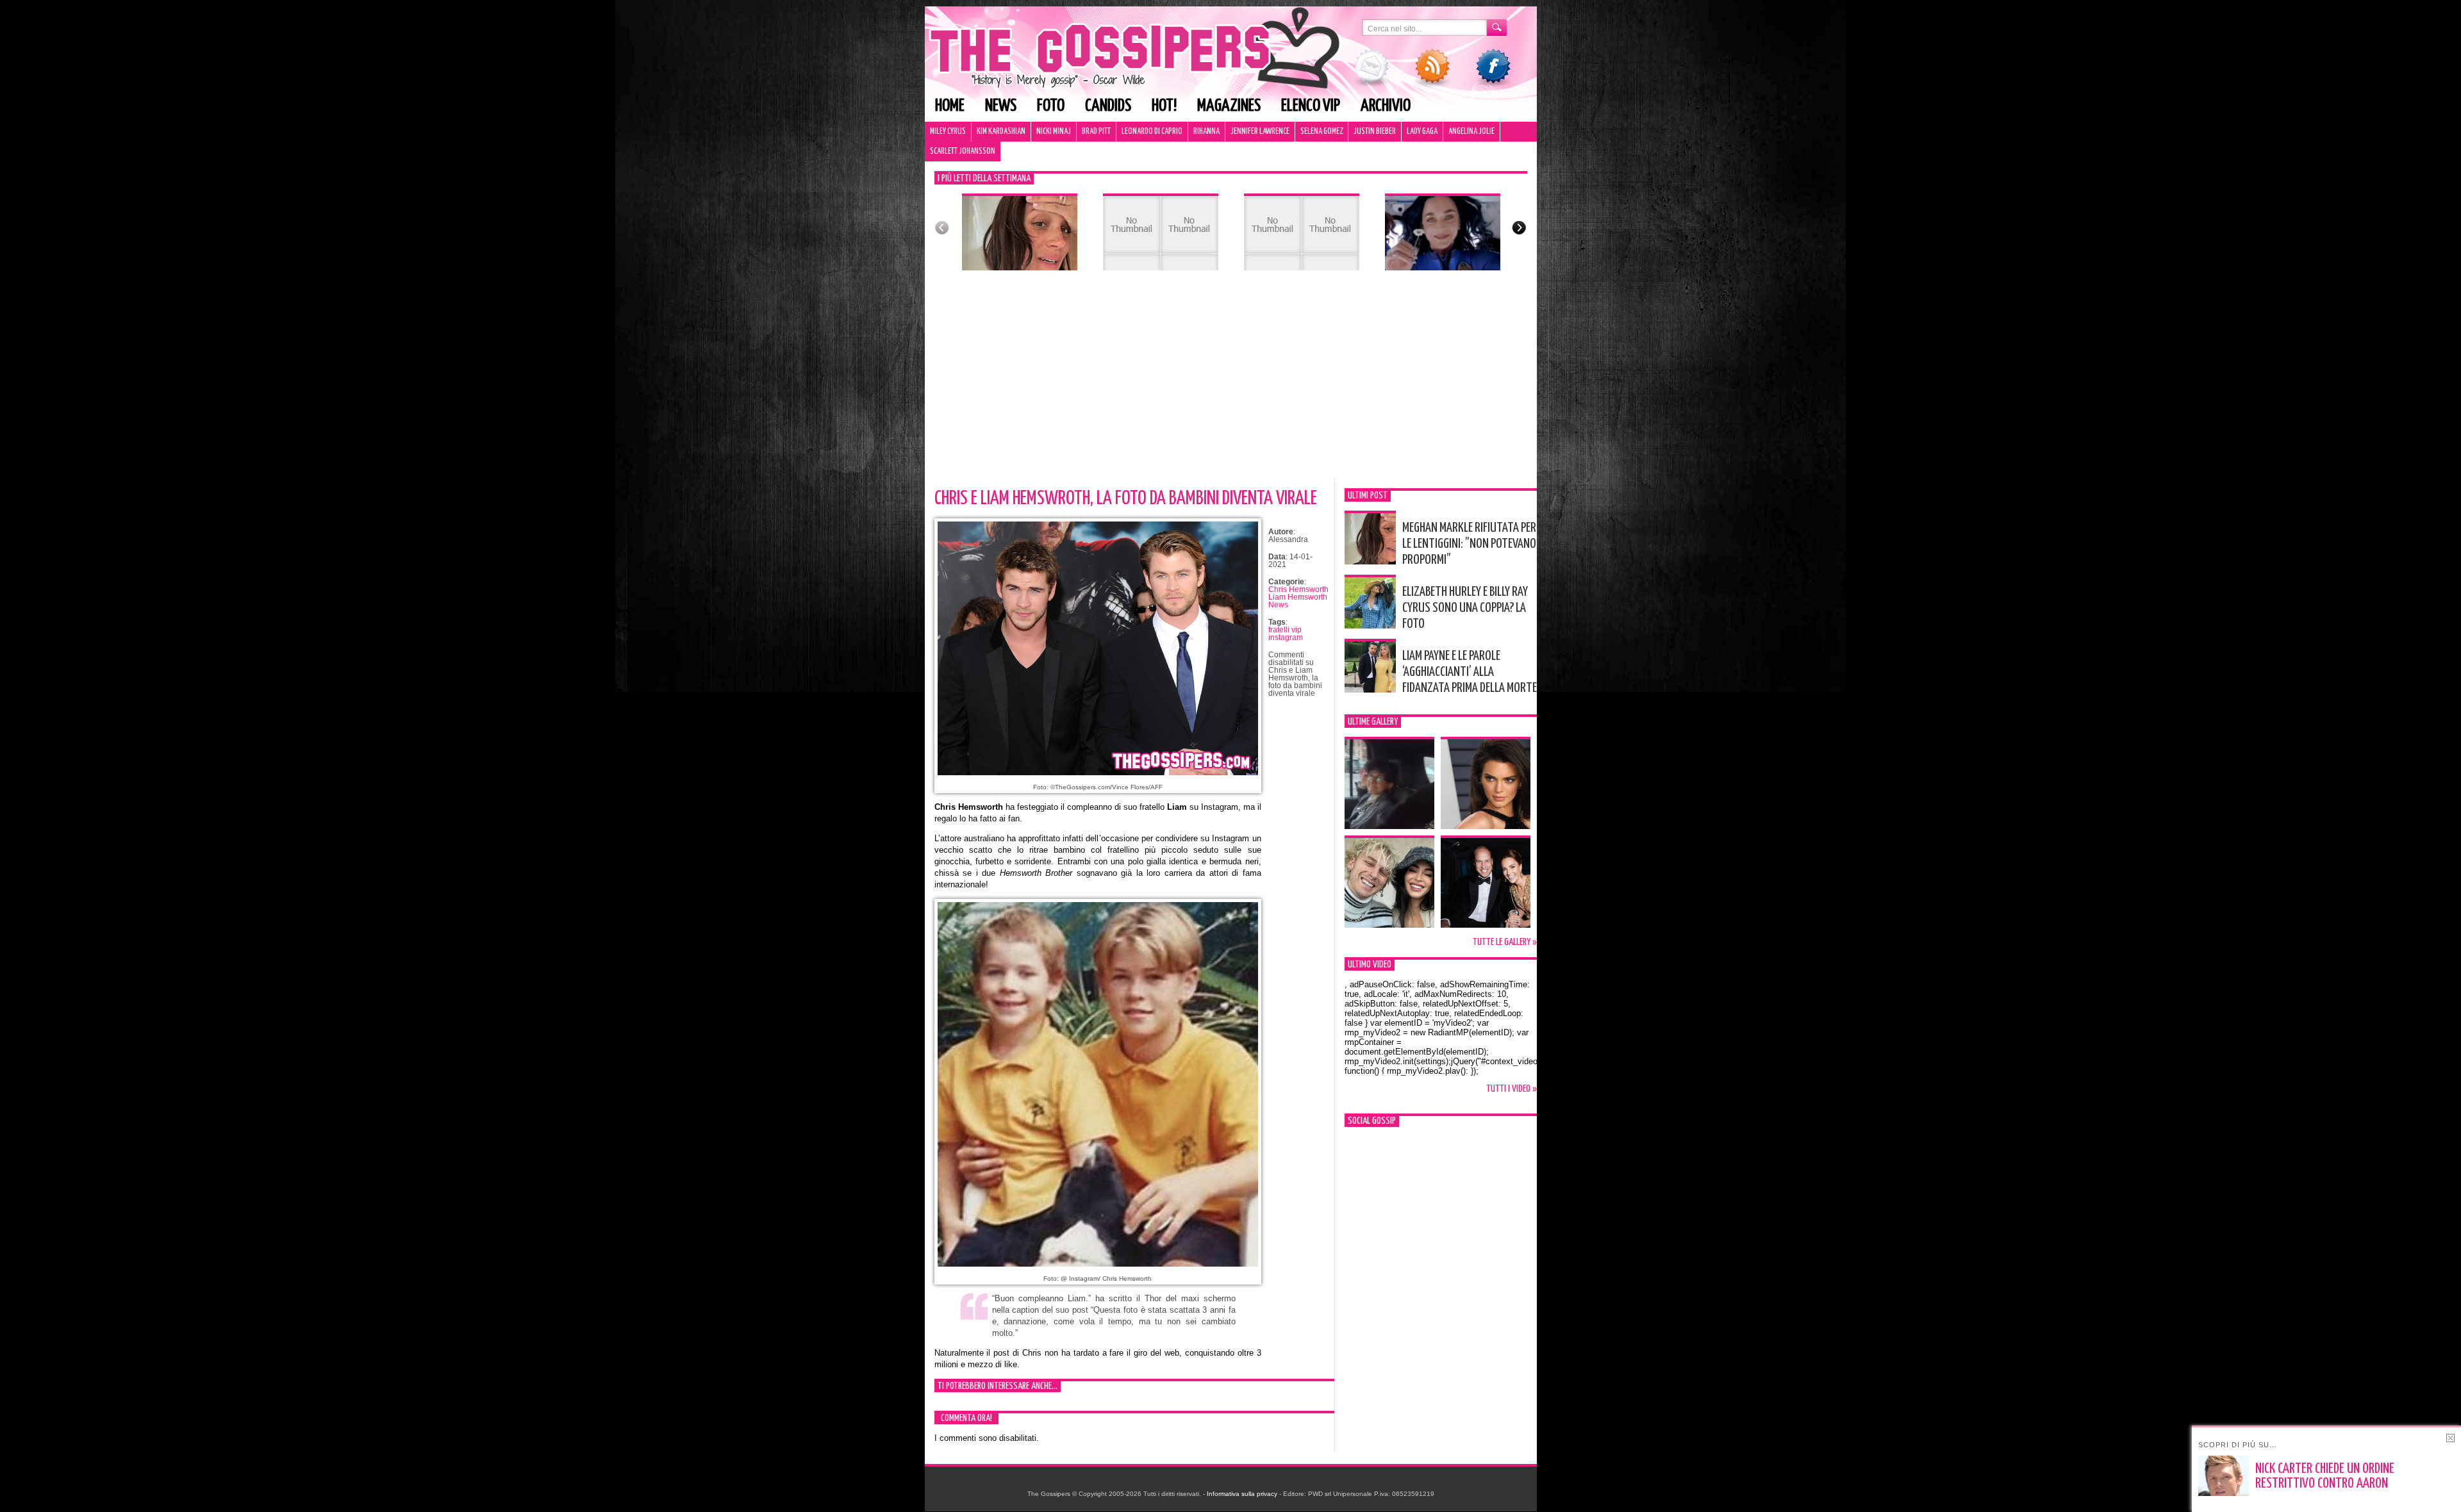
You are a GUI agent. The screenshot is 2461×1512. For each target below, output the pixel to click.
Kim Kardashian (1001, 132)
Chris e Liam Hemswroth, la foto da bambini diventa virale (1126, 498)
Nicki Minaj (1054, 132)
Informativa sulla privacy (1242, 1494)
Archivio (1386, 106)
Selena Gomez (1322, 132)
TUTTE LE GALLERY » (1505, 942)
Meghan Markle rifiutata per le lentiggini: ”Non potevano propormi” (1469, 544)
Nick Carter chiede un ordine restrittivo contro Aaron (2325, 1476)
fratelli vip (1285, 630)
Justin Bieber (1375, 132)
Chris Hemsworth (1298, 589)
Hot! (1164, 106)
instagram (1286, 637)
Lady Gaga (1422, 132)
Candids (1108, 106)
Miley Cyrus (948, 132)
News (1001, 106)
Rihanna (1206, 132)
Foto (1051, 106)
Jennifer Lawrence (1260, 132)
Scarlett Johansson (963, 152)
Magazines (1229, 106)
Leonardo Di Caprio (1152, 132)
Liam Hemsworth (1298, 597)
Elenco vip (1311, 106)
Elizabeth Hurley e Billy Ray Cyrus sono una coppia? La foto (1465, 608)
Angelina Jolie (1471, 132)
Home (950, 106)
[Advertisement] (1231, 382)
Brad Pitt (1096, 132)
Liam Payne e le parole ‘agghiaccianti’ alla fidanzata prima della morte (1470, 672)
